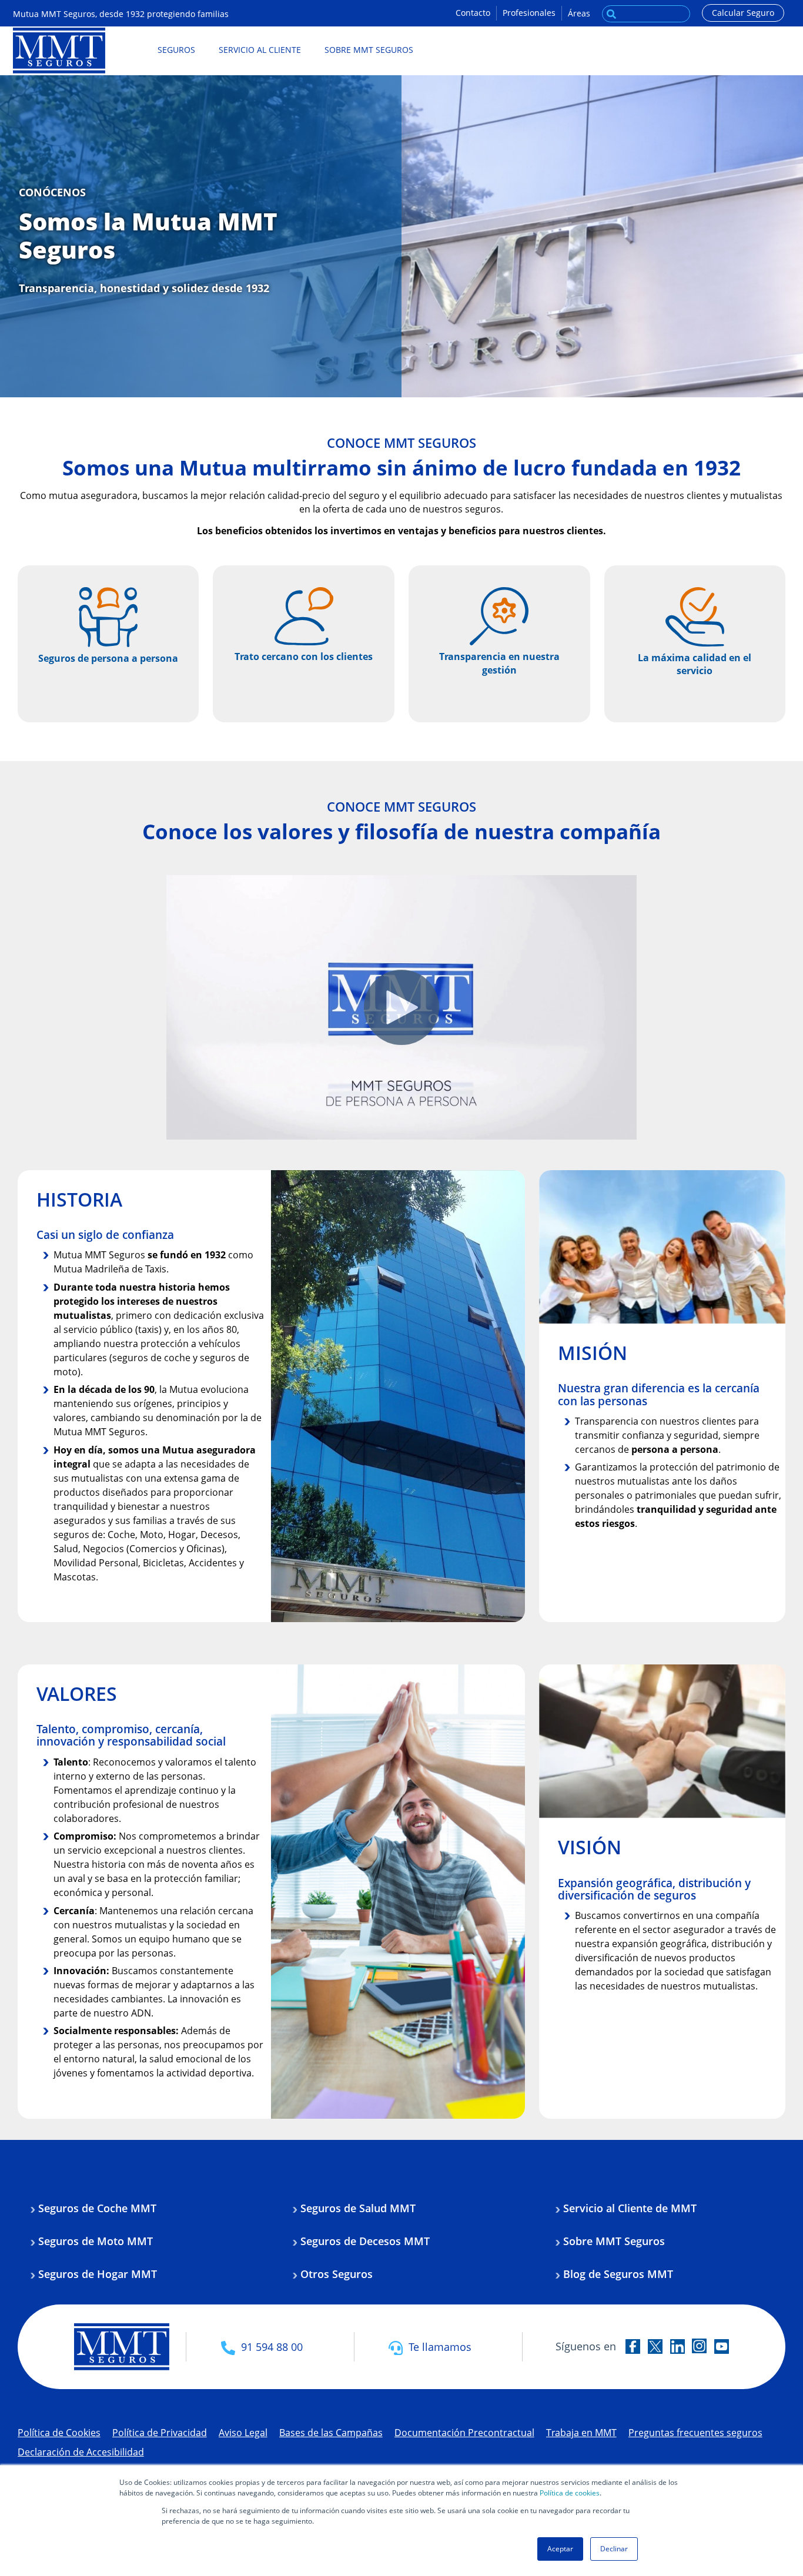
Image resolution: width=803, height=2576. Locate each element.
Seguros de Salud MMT (358, 2208)
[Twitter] (655, 2346)
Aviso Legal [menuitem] (243, 2433)
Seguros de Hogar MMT (98, 2274)
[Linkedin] (677, 2346)
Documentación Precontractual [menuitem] (464, 2433)
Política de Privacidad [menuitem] (160, 2433)
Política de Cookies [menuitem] (59, 2433)
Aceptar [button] (560, 2549)
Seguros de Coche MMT (97, 2208)
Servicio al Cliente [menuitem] (260, 50)
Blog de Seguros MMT (618, 2274)
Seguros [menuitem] (176, 50)
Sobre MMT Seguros (614, 2241)
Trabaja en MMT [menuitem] (581, 2433)
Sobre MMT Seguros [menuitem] (369, 50)
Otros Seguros (337, 2274)
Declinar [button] (614, 2549)
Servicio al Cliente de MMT (630, 2208)
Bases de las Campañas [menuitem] (331, 2433)
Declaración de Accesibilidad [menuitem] (81, 2452)
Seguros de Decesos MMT (365, 2241)
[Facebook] (633, 2346)
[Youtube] (722, 2346)
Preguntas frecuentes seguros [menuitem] (695, 2433)
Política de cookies (570, 2493)
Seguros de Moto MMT (96, 2241)
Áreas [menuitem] (579, 13)
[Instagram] (699, 2346)
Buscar (611, 11)
